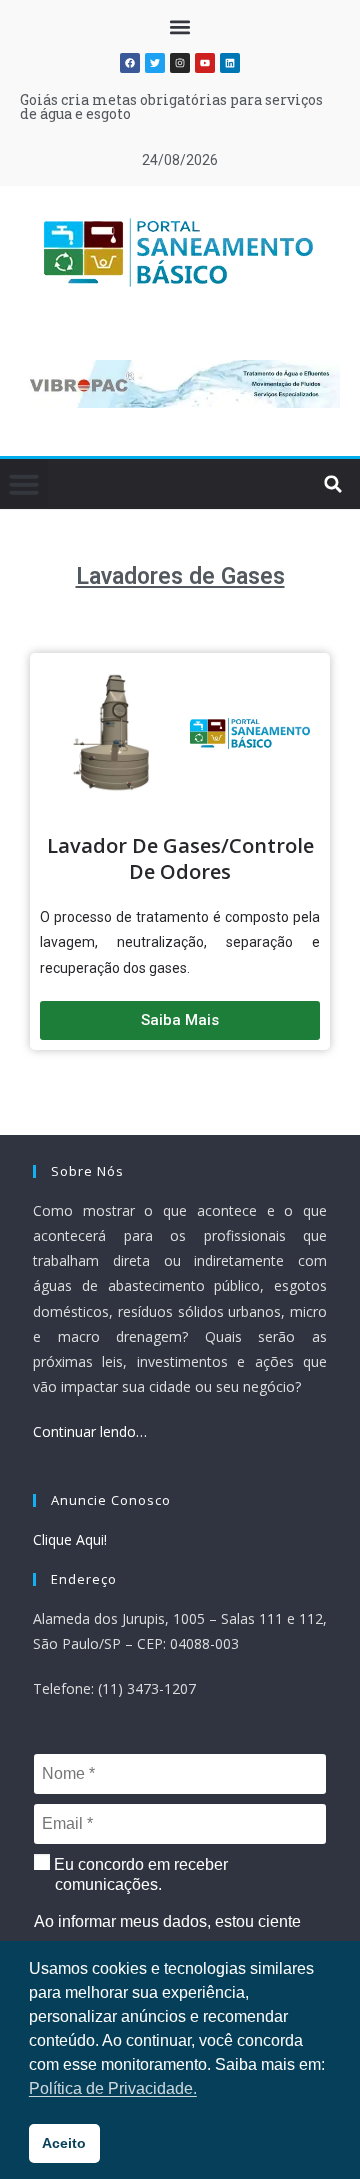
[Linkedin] (230, 63)
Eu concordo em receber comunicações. (139, 1874)
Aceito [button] (64, 2143)
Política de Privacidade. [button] (113, 2088)
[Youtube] (205, 63)
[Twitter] (155, 63)
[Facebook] (130, 63)
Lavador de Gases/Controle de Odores (180, 858)
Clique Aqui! (70, 1539)
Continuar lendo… (90, 1431)
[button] (180, 26)
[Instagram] (180, 63)
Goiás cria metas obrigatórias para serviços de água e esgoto (171, 106)
